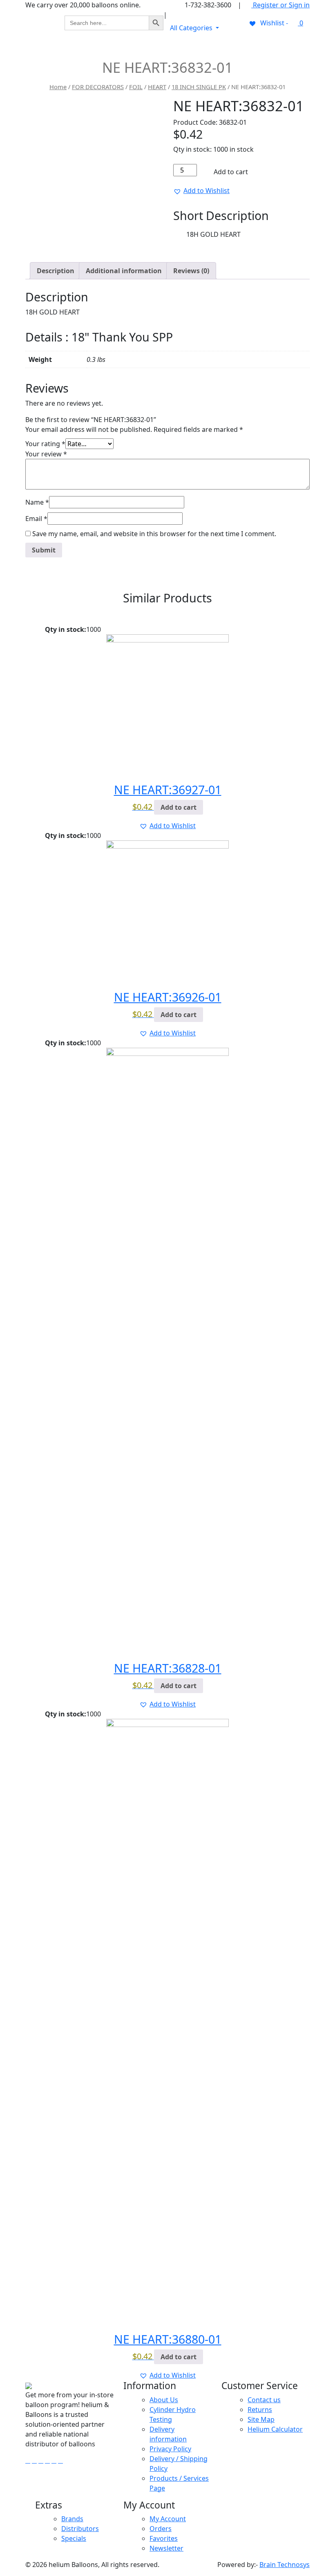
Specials (74, 2538)
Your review (46, 454)
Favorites (164, 2538)
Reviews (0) (191, 271)
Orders (161, 2529)
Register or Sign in (280, 5)
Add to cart (230, 172)
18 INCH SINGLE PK (199, 87)
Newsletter (166, 2548)
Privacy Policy (170, 2449)
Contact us (264, 2400)
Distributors (80, 2529)
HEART (157, 87)
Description (56, 271)
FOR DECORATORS (98, 87)
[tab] (56, 271)
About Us (164, 2400)
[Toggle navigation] (298, 47)
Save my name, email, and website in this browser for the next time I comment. (154, 534)
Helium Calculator (275, 2429)
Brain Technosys (285, 2565)
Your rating (45, 444)
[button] (201, 191)
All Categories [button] (192, 28)
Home (58, 87)
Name (37, 502)
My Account (168, 2519)
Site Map (261, 2419)
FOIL (136, 87)
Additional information (124, 271)
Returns (260, 2410)
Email (36, 519)
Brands (72, 2519)
